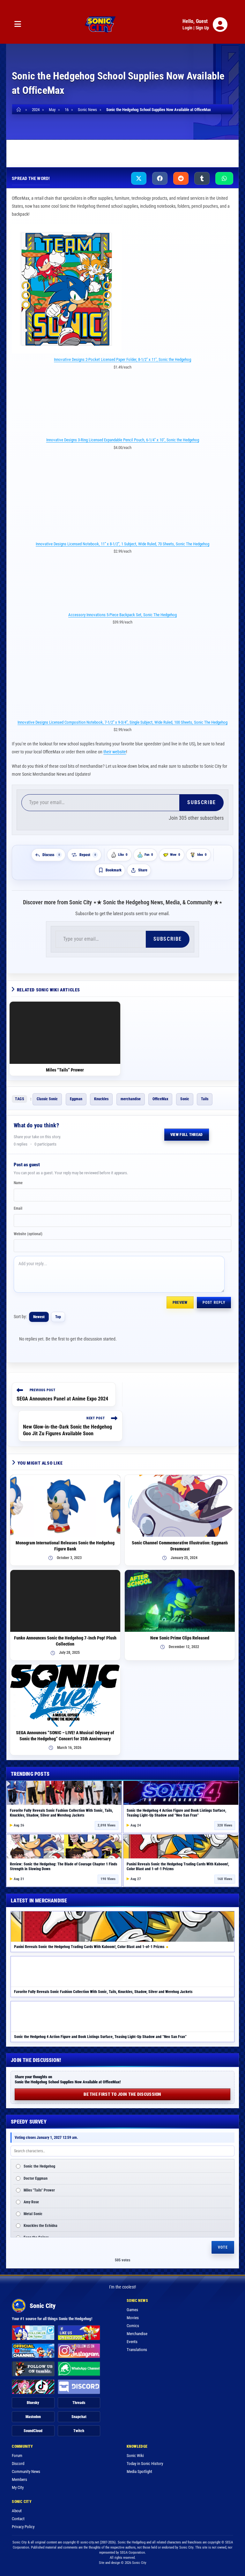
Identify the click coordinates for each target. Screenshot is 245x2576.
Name (18, 1183)
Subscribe (201, 802)
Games (132, 2310)
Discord (18, 2464)
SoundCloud (33, 2431)
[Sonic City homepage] (100, 25)
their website (115, 752)
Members (19, 2479)
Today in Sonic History (145, 2464)
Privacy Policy (23, 2527)
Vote (223, 2247)
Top (58, 1317)
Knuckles (101, 1099)
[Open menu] (18, 24)
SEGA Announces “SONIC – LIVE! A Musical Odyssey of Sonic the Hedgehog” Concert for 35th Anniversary (65, 1736)
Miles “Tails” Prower (65, 1070)
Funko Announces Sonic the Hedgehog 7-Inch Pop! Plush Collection (65, 1641)
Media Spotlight (139, 2471)
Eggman (76, 1099)
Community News (26, 2471)
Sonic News (67, 148)
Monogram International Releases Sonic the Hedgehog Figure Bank (65, 1546)
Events (132, 2342)
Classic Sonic (47, 1099)
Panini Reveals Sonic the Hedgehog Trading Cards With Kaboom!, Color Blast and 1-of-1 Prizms (89, 1947)
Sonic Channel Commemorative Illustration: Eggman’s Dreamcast (180, 1546)
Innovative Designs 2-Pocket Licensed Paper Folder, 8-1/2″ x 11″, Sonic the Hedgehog (122, 359)
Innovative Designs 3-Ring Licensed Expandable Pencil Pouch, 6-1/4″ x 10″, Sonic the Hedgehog (123, 440)
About (17, 2511)
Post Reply (214, 1303)
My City (18, 2487)
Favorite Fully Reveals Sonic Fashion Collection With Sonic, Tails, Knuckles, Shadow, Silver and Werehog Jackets (61, 1813)
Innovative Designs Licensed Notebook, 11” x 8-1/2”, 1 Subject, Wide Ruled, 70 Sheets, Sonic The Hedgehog (122, 544)
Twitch (79, 2431)
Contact (18, 2519)
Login (187, 28)
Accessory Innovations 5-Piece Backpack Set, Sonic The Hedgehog (122, 615)
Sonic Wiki (135, 2456)
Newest (39, 1317)
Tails (205, 1099)
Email (18, 1208)
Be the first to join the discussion (122, 2094)
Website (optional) (28, 1234)
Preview (180, 1303)
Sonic (185, 1099)
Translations (137, 2350)
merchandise (131, 1099)
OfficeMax (160, 1099)
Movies (133, 2318)
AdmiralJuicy (197, 148)
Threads (79, 2403)
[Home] (20, 110)
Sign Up (202, 28)
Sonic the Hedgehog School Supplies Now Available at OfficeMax (159, 110)
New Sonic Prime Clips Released (180, 1638)
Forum (17, 2456)
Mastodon (33, 2417)
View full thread (187, 1135)
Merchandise (32, 148)
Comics (133, 2326)
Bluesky (33, 2403)
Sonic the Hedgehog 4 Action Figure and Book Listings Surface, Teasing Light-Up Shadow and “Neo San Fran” (176, 1813)
